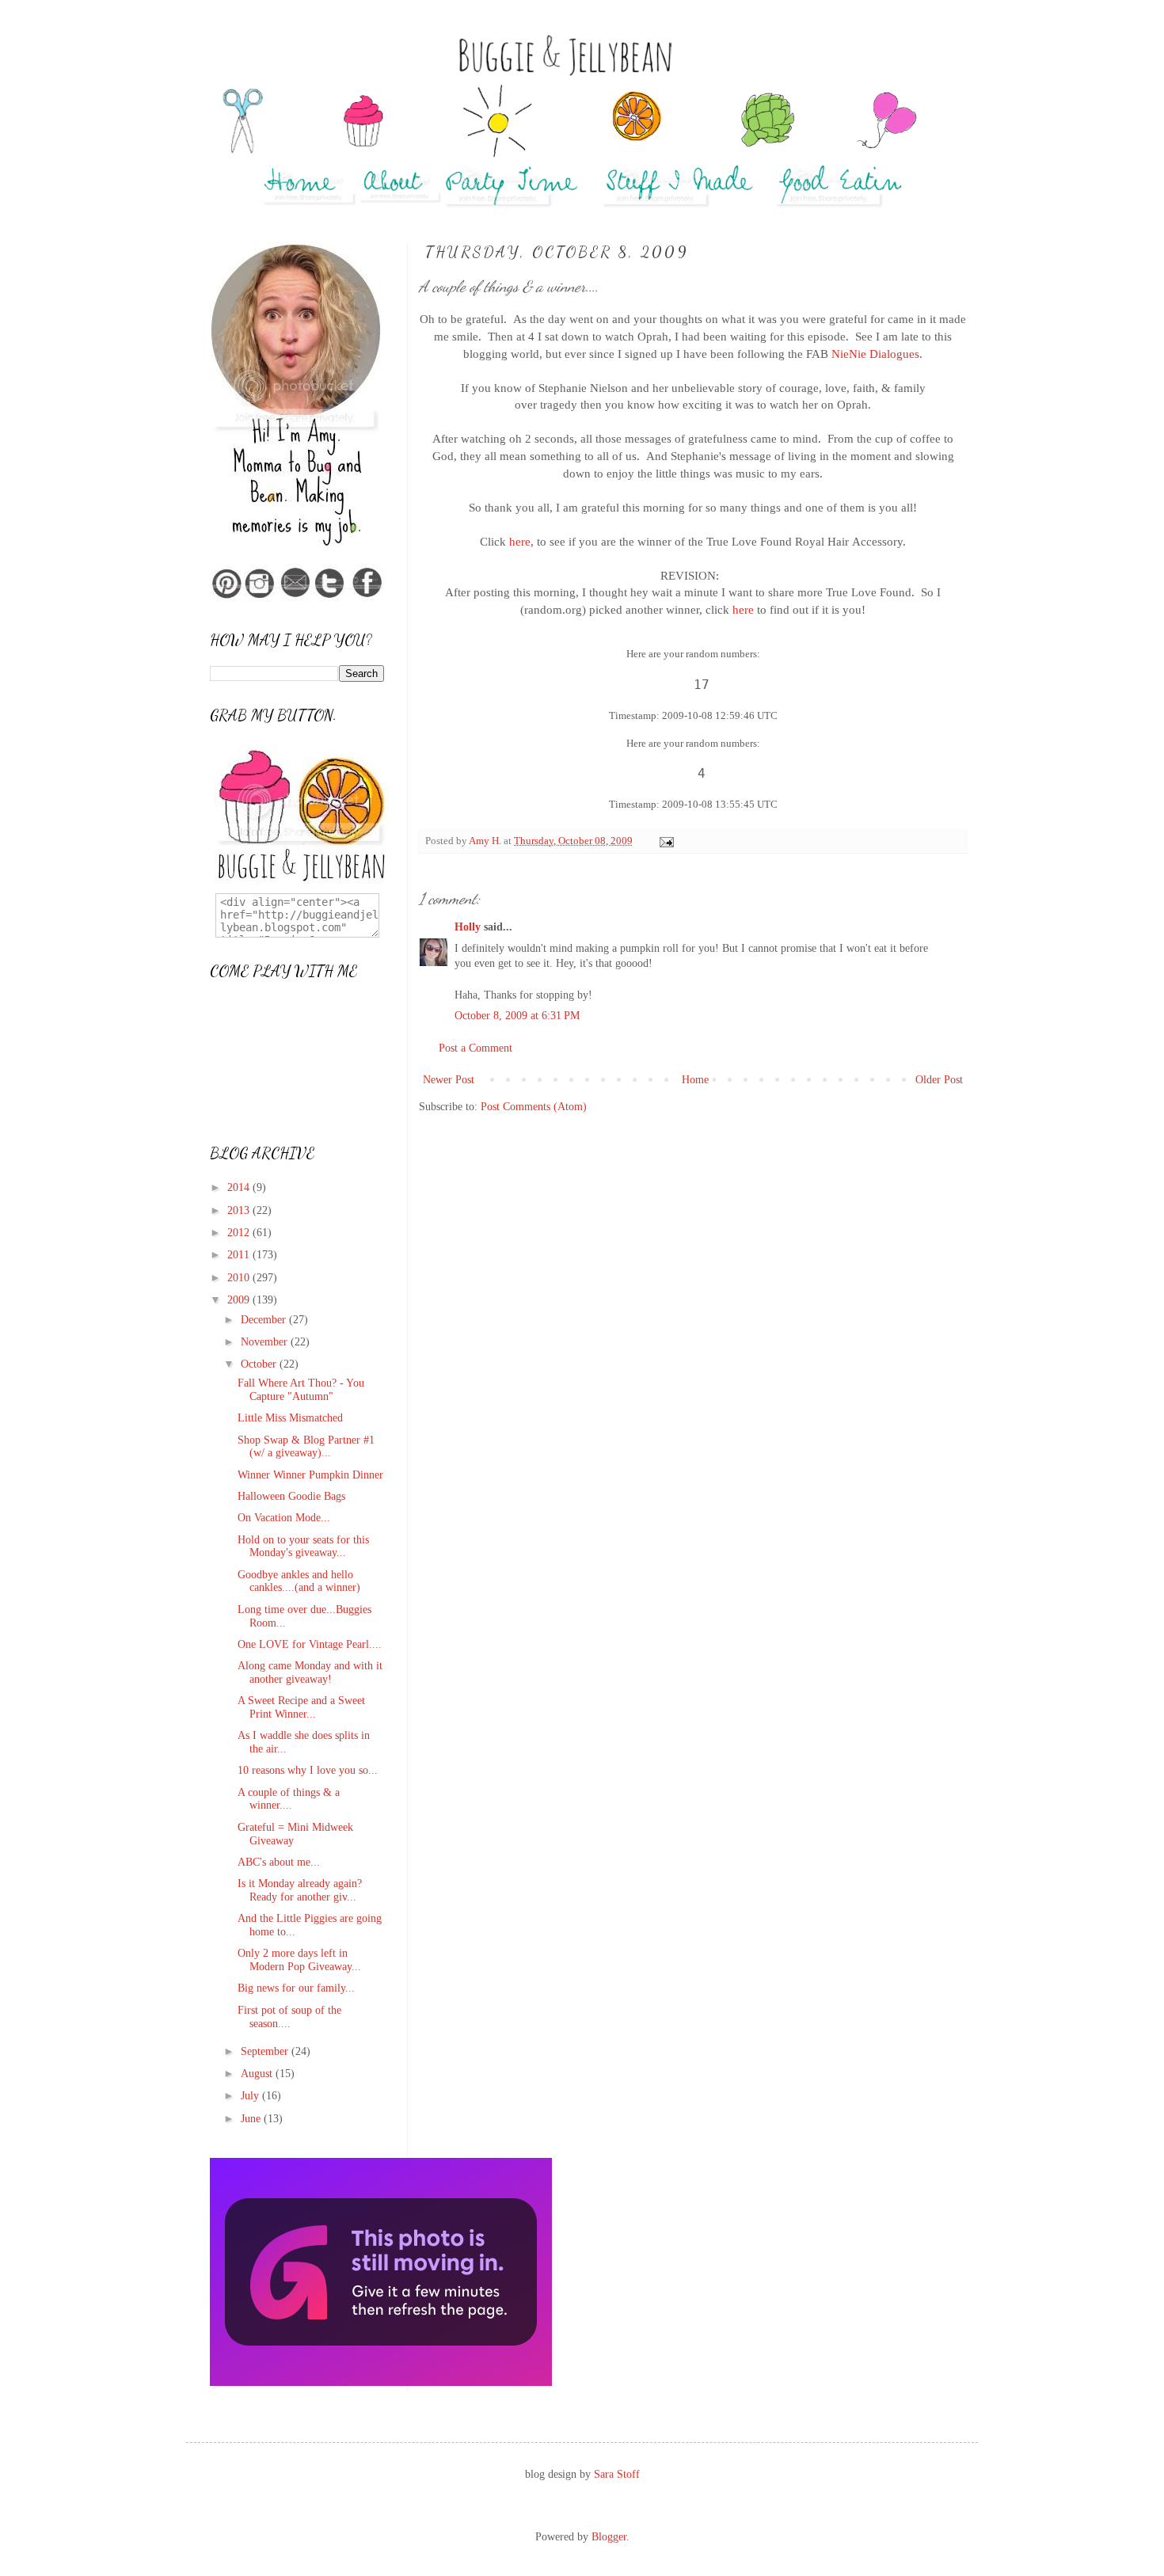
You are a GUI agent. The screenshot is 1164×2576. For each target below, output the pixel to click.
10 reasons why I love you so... (308, 1770)
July (251, 2096)
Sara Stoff (617, 2474)
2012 (240, 1233)
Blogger (609, 2537)
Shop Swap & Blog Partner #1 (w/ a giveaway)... (306, 1447)
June (252, 2119)
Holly (468, 927)
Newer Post (449, 1080)
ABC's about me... (279, 1862)
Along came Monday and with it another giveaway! (310, 1672)
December (265, 1320)
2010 (240, 1278)
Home (695, 1080)
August (258, 2074)
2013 (240, 1210)
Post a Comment (475, 1048)
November (266, 1342)
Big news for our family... (296, 1988)
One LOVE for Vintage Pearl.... (310, 1644)
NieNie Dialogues (875, 354)
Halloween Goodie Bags (291, 1496)
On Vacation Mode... (284, 1518)
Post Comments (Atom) (534, 1107)
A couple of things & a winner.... (289, 1799)
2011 (240, 1255)
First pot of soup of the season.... (289, 2017)
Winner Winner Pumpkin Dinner (310, 1475)
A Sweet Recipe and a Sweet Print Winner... (301, 1707)
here (520, 541)
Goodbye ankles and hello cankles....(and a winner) (299, 1581)
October (260, 1364)
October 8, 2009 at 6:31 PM (517, 1016)
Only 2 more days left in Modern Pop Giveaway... (299, 1960)
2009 (240, 1300)
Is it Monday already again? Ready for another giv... (300, 1890)
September (266, 2051)
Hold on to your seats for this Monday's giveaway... (303, 1547)
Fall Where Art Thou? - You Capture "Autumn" (301, 1390)
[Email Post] (666, 841)
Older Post (939, 1080)
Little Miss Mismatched (290, 1418)
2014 (240, 1187)
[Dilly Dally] (381, 2382)
